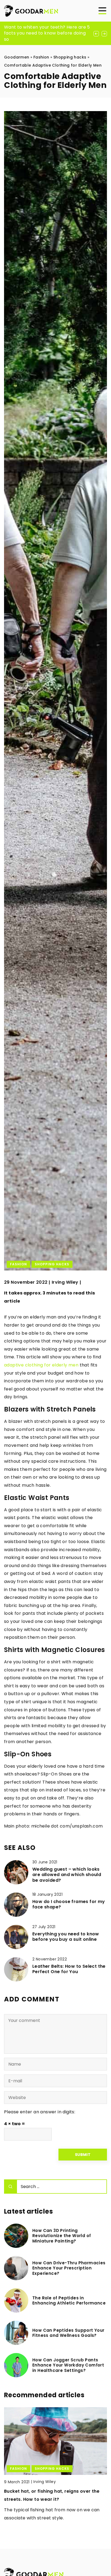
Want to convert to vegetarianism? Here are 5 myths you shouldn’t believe (47, 30)
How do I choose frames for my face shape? (69, 1905)
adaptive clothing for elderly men (41, 1365)
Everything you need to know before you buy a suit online (66, 1937)
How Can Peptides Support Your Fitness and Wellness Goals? (68, 2333)
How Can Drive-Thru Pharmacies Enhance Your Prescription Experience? (69, 2268)
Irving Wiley (65, 1282)
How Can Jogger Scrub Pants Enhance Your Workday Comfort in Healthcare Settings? (68, 2365)
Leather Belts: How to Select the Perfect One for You (69, 1969)
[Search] (11, 2187)
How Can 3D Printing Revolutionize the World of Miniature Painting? (62, 2236)
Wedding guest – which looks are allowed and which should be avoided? (67, 1875)
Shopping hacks (52, 1264)
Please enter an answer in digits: (40, 2112)
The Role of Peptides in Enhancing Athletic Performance (69, 2301)
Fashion (18, 1264)
